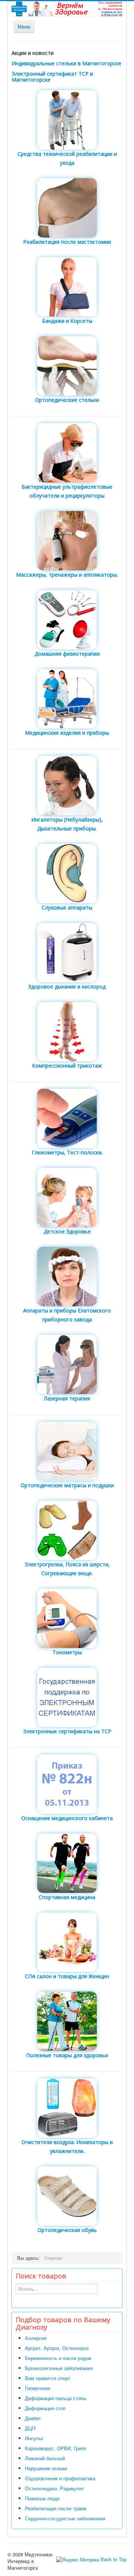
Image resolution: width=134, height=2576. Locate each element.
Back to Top (114, 2559)
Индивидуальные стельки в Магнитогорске (66, 63)
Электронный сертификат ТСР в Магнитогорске (52, 77)
